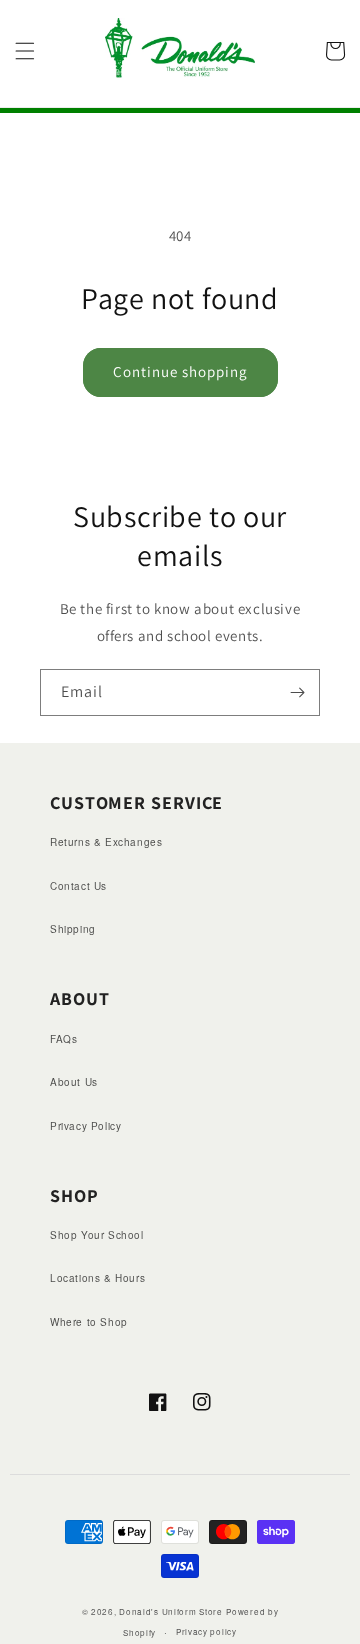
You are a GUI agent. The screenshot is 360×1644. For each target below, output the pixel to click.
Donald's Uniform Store (170, 1611)
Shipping (73, 929)
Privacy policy (206, 1631)
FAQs (63, 1039)
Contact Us (78, 886)
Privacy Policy (85, 1126)
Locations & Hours (97, 1278)
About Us (74, 1082)
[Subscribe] (297, 692)
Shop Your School (97, 1235)
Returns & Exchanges (106, 842)
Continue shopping (180, 371)
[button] (25, 51)
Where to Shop (89, 1322)
